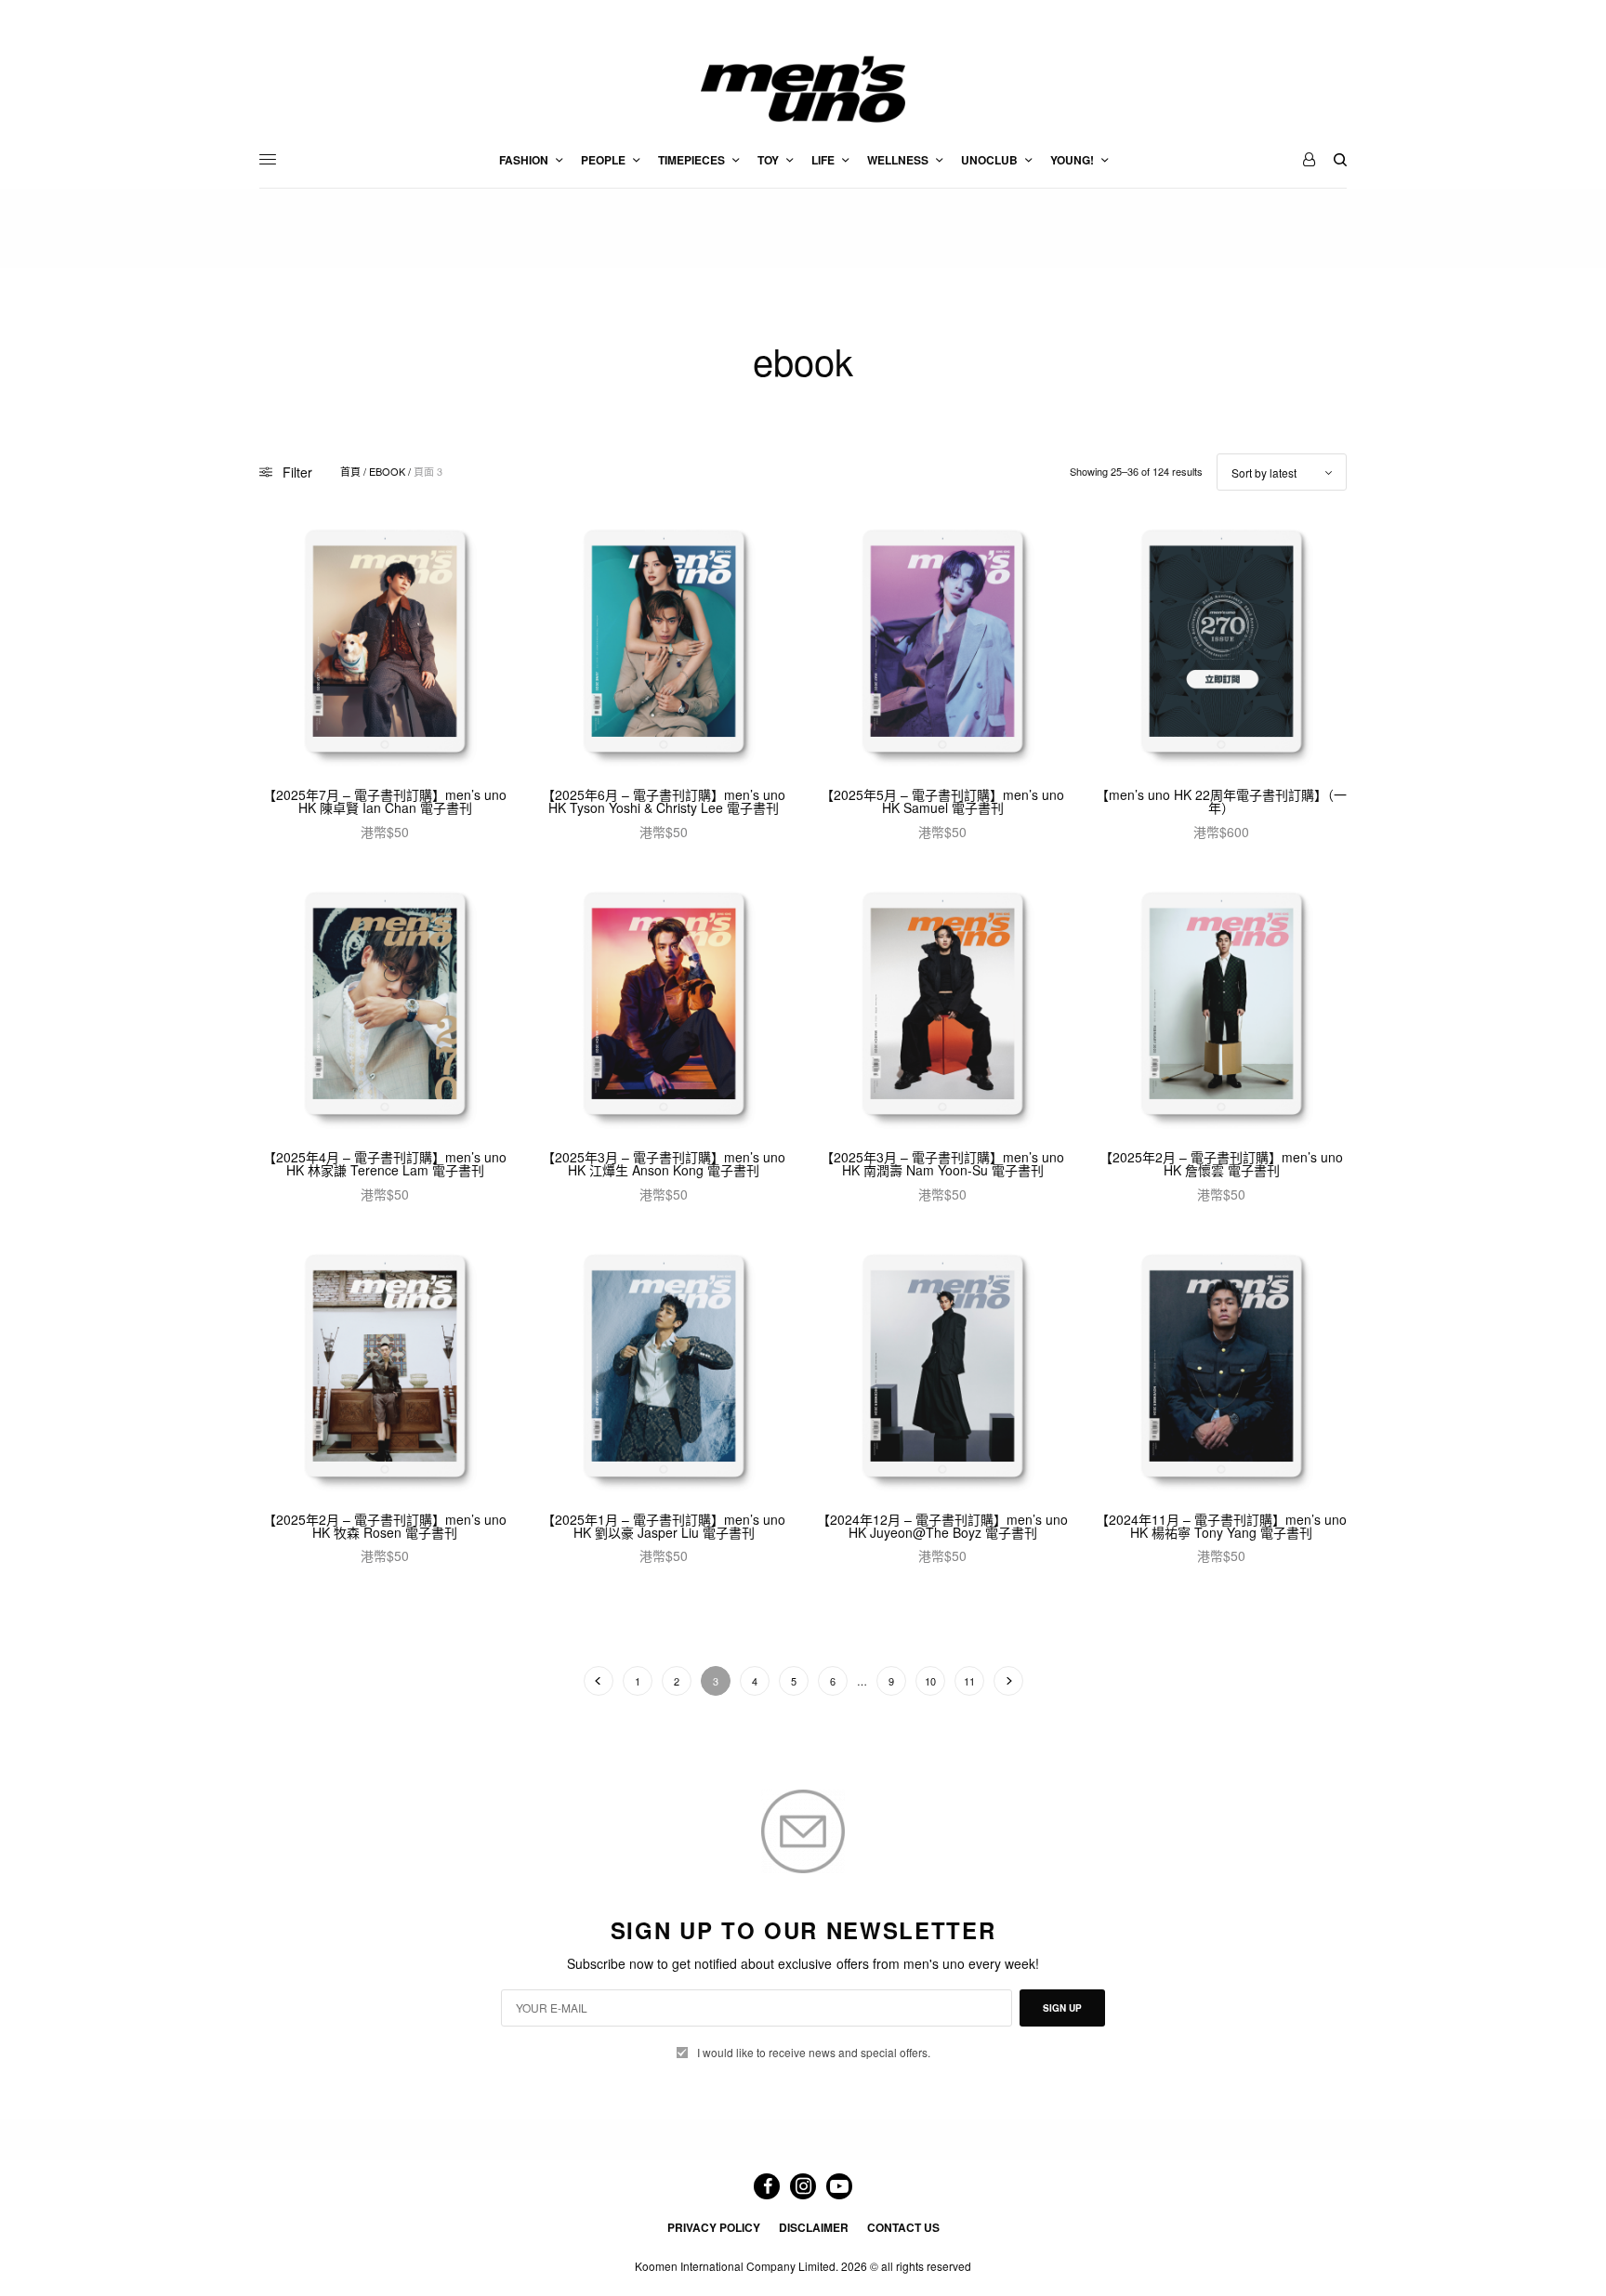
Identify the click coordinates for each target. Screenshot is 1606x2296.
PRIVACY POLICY (714, 2227)
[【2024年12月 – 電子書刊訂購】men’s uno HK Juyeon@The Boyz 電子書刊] (942, 1369)
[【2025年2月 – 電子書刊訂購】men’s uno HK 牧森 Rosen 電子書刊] (385, 1369)
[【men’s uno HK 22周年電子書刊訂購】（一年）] (1221, 644)
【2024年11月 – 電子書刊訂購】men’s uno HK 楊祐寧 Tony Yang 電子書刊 (1221, 1526)
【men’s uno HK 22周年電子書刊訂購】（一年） (1221, 801)
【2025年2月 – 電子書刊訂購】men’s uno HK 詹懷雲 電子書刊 (1221, 1163)
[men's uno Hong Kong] (803, 89)
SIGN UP (1062, 2008)
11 (969, 1681)
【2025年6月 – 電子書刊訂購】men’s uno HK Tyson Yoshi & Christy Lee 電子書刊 (664, 801)
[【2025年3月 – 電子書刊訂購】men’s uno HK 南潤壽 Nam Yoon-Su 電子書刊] (942, 1006)
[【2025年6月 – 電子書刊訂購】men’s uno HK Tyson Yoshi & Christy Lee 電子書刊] (664, 644)
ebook (387, 472)
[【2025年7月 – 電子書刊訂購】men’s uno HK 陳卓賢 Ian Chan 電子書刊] (385, 644)
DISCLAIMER (814, 2227)
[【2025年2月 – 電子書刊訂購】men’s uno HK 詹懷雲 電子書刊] (1221, 1006)
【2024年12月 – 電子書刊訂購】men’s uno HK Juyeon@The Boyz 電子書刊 (942, 1526)
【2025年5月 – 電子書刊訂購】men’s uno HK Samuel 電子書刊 (942, 801)
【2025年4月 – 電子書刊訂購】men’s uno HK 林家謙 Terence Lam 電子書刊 (385, 1163)
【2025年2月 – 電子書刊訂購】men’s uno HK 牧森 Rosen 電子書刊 (385, 1526)
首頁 (350, 472)
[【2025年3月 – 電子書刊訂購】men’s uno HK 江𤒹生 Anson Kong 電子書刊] (664, 1006)
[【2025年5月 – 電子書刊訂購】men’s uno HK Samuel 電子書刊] (942, 644)
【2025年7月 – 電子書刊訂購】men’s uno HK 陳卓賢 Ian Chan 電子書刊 (385, 801)
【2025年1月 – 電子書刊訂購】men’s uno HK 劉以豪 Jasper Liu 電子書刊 (664, 1526)
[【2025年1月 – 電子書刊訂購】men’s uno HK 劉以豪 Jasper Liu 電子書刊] (664, 1369)
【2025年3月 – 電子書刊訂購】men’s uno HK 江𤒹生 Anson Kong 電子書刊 (664, 1163)
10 (930, 1681)
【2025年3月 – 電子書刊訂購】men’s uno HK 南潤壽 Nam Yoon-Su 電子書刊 (942, 1163)
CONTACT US (903, 2227)
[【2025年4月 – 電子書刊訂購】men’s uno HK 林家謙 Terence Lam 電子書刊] (385, 1006)
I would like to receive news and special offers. (814, 2053)
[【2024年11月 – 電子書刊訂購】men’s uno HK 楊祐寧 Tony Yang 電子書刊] (1221, 1369)
